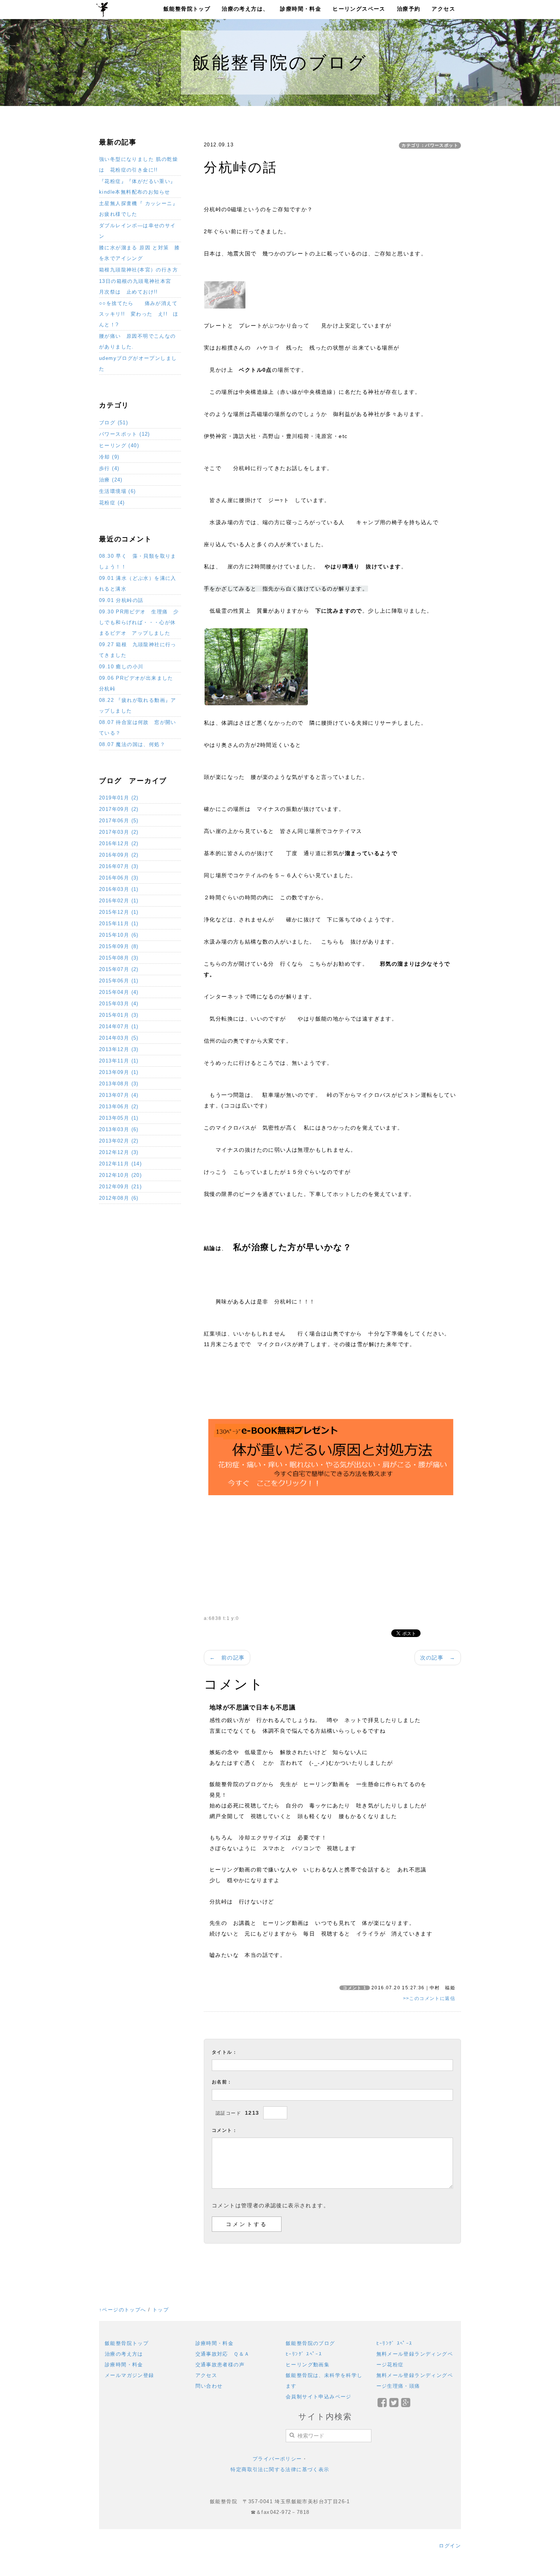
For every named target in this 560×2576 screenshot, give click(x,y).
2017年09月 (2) (119, 809)
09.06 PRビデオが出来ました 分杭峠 (139, 683)
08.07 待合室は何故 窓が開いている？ (138, 728)
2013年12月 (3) (119, 1049)
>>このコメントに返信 (429, 1998)
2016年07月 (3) (119, 866)
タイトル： (225, 2052)
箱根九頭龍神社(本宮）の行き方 (138, 270)
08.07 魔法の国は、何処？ (132, 744)
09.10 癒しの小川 (121, 667)
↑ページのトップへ (123, 2310)
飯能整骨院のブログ (310, 2343)
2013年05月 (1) (119, 1118)
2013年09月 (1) (119, 1072)
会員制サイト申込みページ (319, 2397)
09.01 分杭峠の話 (121, 600)
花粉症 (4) (112, 503)
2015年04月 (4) (119, 992)
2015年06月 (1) (119, 981)
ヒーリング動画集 (308, 2365)
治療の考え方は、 (245, 9)
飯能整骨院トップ (187, 9)
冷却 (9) (109, 457)
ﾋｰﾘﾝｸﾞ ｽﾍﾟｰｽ (304, 2354)
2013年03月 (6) (119, 1129)
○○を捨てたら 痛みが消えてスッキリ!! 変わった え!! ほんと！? (139, 314)
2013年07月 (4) (119, 1095)
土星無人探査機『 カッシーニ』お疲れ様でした (138, 209)
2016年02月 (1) (119, 901)
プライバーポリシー (277, 2459)
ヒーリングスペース (359, 9)
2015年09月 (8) (119, 946)
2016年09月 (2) (119, 855)
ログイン (450, 2546)
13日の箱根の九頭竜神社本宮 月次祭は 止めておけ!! (138, 286)
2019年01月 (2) (119, 798)
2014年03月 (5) (119, 1038)
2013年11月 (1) (119, 1061)
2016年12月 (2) (119, 843)
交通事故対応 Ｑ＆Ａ (223, 2354)
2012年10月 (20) (120, 1175)
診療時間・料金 (301, 9)
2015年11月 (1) (119, 924)
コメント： (225, 2130)
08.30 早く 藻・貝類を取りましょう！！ (138, 561)
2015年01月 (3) (119, 1015)
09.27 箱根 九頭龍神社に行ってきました (138, 650)
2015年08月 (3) (119, 958)
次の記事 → (438, 1658)
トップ (161, 2310)
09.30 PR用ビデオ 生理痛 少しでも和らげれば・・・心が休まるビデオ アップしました (139, 622)
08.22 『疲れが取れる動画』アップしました (138, 705)
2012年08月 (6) (119, 1198)
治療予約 (409, 9)
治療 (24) (111, 480)
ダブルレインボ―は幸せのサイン (138, 231)
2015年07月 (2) (119, 969)
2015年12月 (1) (119, 912)
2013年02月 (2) (119, 1141)
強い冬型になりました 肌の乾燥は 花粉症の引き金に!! (138, 165)
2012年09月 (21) (120, 1187)
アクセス (443, 9)
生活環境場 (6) (118, 491)
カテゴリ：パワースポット (430, 145)
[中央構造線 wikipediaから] (225, 294)
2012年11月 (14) (120, 1164)
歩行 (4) (109, 468)
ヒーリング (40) (119, 445)
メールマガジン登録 (130, 2375)
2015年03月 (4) (119, 1004)
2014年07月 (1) (119, 1026)
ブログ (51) (114, 423)
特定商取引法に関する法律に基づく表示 (280, 2469)
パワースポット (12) (125, 434)
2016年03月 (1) (119, 889)
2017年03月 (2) (119, 832)
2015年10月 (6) (119, 935)
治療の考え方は (124, 2354)
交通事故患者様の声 (220, 2365)
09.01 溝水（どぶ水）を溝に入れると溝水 (138, 583)
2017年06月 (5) (119, 821)
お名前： (222, 2082)
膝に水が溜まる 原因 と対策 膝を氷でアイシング (139, 253)
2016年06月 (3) (119, 878)
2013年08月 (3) (119, 1084)
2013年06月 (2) (119, 1107)
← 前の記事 (227, 1658)
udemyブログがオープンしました (138, 364)
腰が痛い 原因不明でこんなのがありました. (138, 341)
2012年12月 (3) (119, 1152)
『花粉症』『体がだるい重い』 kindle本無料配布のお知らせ (138, 187)
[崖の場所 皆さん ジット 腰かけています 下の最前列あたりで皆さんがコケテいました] (256, 666)
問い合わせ (209, 2386)
